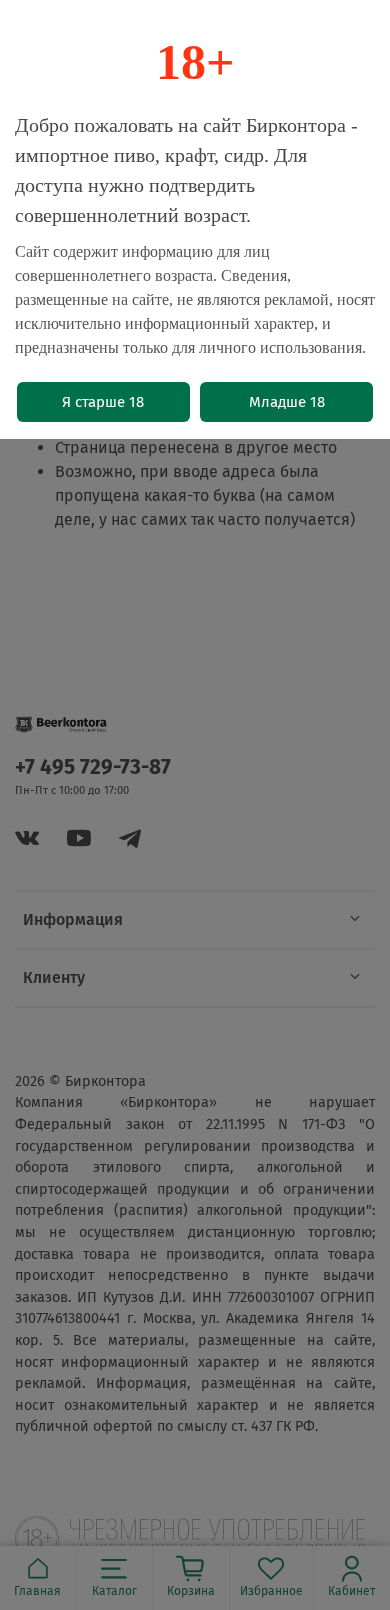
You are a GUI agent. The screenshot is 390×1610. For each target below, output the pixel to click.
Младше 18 (287, 402)
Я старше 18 (103, 402)
